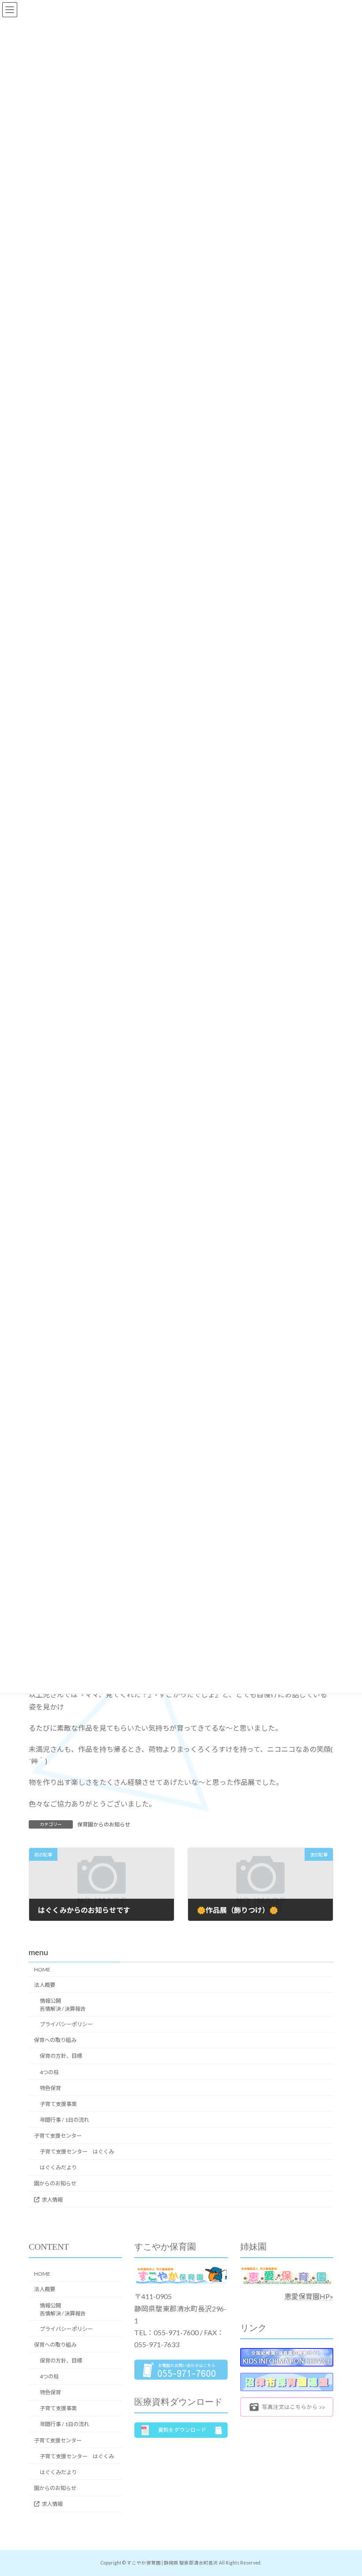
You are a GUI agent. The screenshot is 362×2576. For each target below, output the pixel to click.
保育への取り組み (55, 2040)
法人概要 (45, 1985)
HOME (42, 1969)
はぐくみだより (58, 2167)
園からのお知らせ (55, 2183)
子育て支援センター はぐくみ (77, 2152)
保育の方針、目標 (61, 2056)
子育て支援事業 (58, 2104)
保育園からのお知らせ (104, 1824)
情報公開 (63, 2005)
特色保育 (50, 2088)
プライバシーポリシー (66, 2024)
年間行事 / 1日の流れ (64, 2120)
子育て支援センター (58, 2136)
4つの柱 (49, 2072)
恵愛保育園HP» (309, 2296)
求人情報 (52, 2199)
